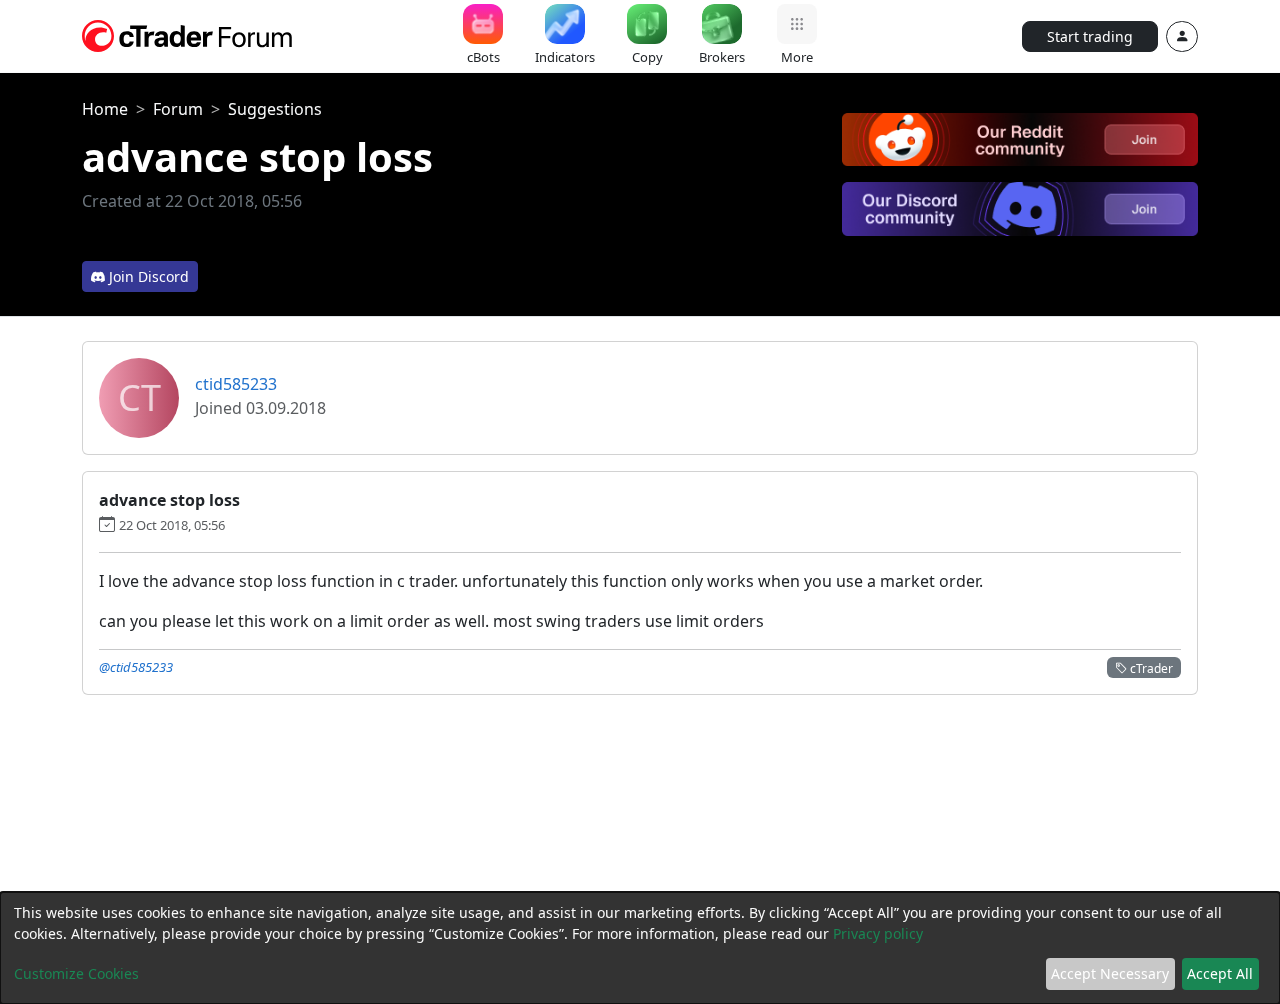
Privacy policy (878, 933)
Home (105, 109)
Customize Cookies (76, 973)
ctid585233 (236, 384)
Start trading (1090, 36)
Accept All (1220, 973)
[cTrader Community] (188, 34)
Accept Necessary (1110, 973)
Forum (178, 109)
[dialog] (640, 948)
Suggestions (275, 109)
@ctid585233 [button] (136, 667)
